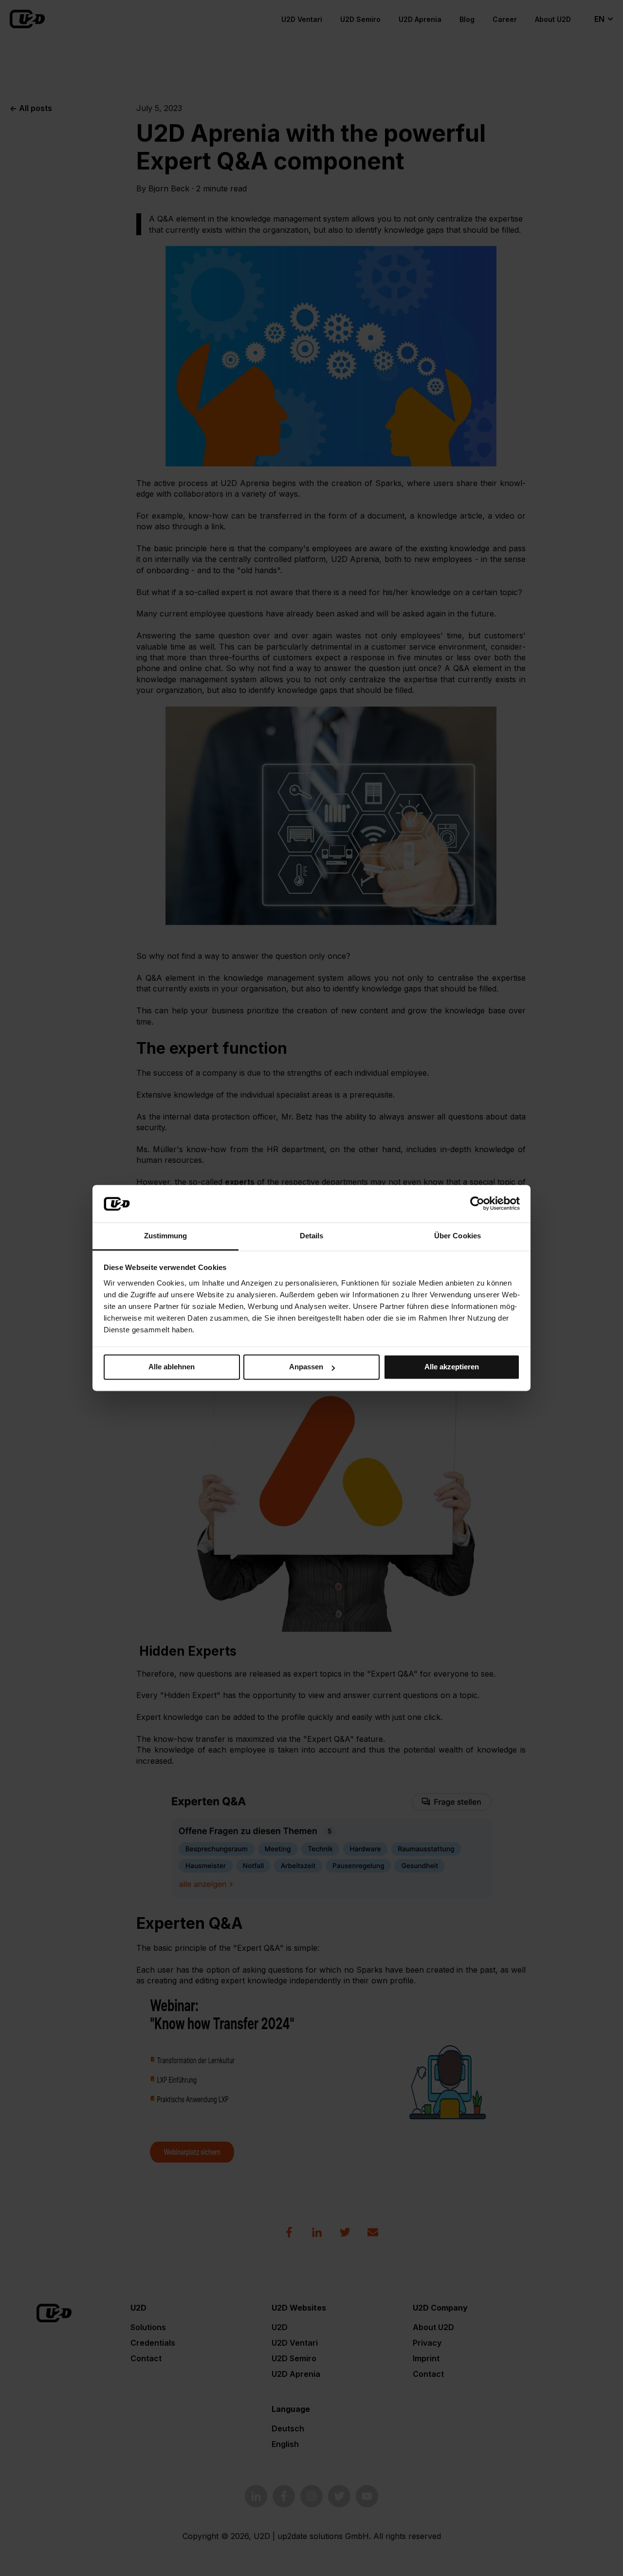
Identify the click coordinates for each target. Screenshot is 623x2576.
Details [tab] (312, 1236)
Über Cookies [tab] (458, 1236)
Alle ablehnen (172, 1367)
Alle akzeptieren (452, 1367)
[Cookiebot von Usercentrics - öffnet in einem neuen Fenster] (477, 1204)
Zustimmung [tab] (166, 1236)
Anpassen (306, 1367)
